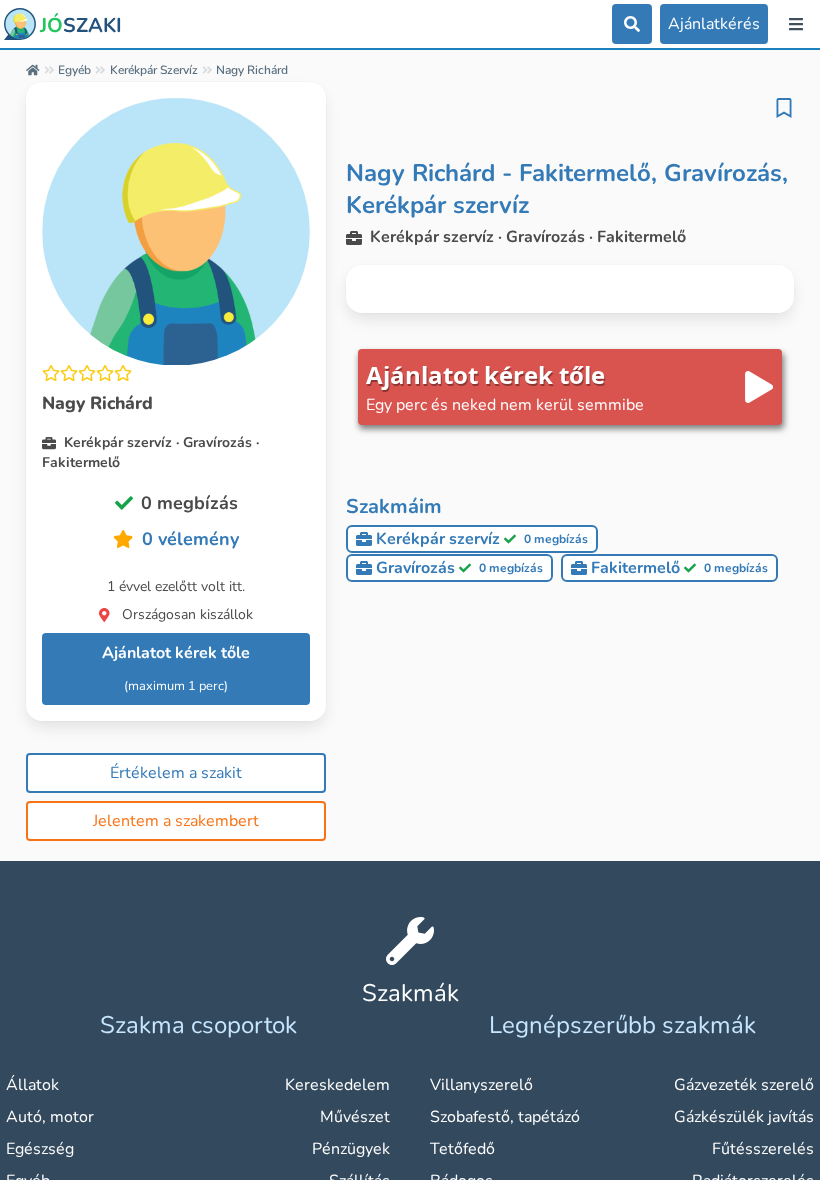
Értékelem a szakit (176, 773)
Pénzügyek (351, 1149)
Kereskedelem (337, 1085)
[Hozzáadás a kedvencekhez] (784, 108)
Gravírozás (459, 568)
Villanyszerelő (481, 1085)
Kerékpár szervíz (154, 70)
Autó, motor (50, 1117)
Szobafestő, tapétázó (505, 1117)
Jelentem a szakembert (176, 821)
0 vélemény (190, 539)
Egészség (40, 1149)
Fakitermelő (679, 568)
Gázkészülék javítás (744, 1117)
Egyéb (74, 70)
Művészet (355, 1117)
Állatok (32, 1085)
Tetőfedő (462, 1149)
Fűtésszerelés (763, 1149)
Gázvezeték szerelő (744, 1085)
